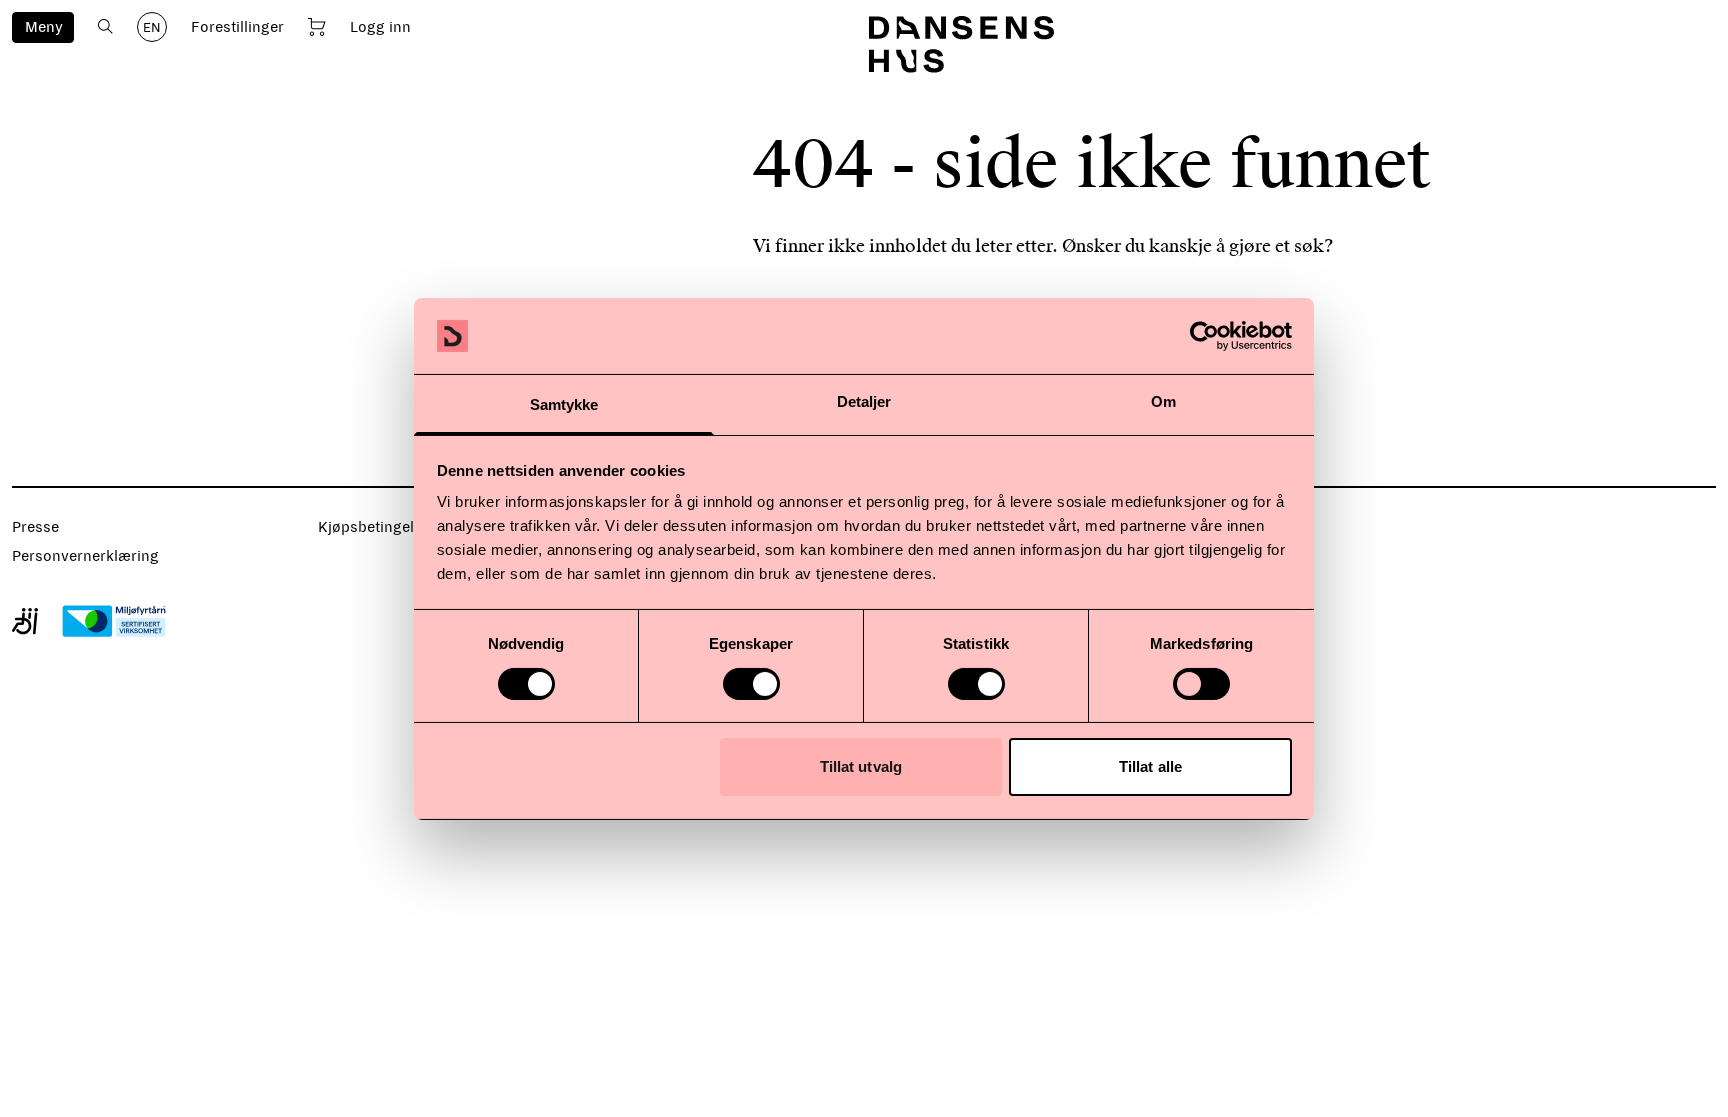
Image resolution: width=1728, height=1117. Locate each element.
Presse (35, 527)
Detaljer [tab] (864, 401)
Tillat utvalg (861, 766)
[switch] (751, 684)
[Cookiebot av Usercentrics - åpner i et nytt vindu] (1204, 336)
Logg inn (380, 27)
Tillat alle (1150, 766)
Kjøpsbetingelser (377, 527)
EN (152, 28)
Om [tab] (1163, 401)
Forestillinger (237, 27)
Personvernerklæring (85, 556)
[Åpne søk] (105, 26)
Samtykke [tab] (564, 404)
